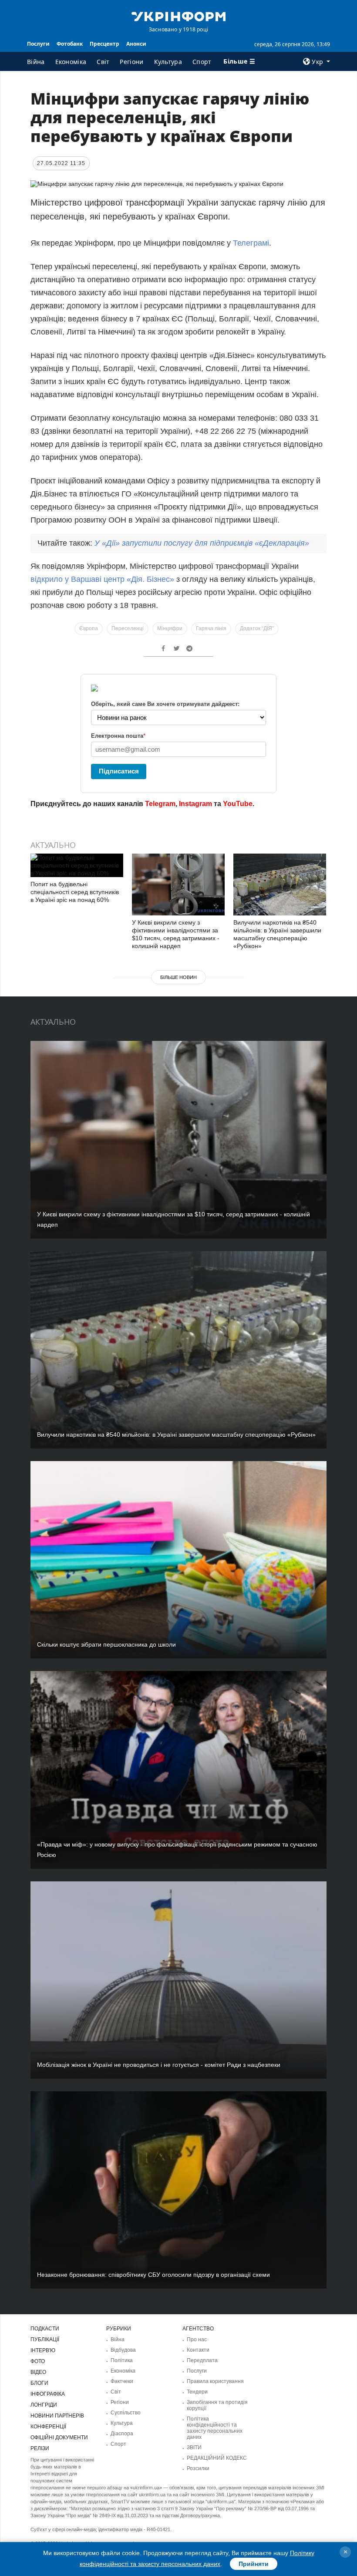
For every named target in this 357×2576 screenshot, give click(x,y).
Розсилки (198, 2468)
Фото (38, 2361)
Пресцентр (104, 44)
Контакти (198, 2350)
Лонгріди (44, 2405)
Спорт (202, 62)
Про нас (197, 2340)
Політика (122, 2360)
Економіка (71, 62)
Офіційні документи (59, 2438)
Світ (103, 62)
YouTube (238, 804)
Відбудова (123, 2350)
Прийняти (254, 2564)
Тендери (197, 2392)
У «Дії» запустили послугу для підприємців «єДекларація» (202, 543)
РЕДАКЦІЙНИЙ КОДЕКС (217, 2458)
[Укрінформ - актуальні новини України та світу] (178, 16)
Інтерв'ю (43, 2350)
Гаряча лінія (211, 628)
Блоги (39, 2383)
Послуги (38, 44)
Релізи (40, 2448)
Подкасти (45, 2329)
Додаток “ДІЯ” (257, 628)
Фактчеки (122, 2381)
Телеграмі (251, 243)
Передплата (202, 2360)
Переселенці (128, 628)
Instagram (195, 804)
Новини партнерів (57, 2416)
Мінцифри (170, 628)
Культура (168, 62)
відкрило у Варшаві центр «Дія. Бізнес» (102, 579)
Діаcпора (122, 2434)
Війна (36, 62)
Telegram (160, 804)
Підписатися (119, 771)
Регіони (131, 62)
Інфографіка (48, 2394)
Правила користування (215, 2381)
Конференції (48, 2427)
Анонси (136, 44)
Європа (89, 628)
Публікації (45, 2340)
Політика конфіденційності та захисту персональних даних (215, 2428)
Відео (38, 2372)
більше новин (178, 977)
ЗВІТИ (194, 2448)
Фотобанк (70, 44)
